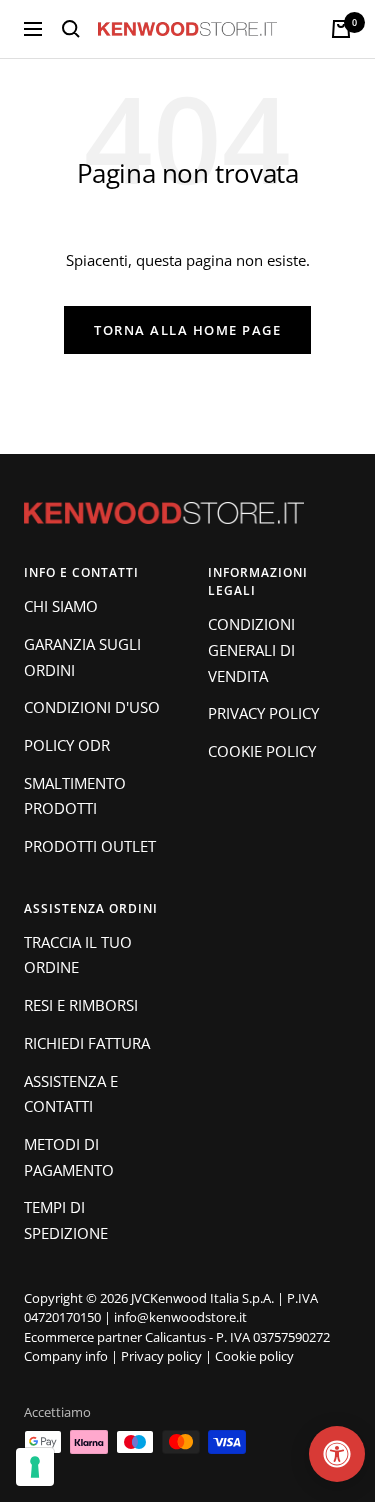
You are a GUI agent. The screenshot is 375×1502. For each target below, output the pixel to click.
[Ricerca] (71, 29)
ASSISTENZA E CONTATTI (71, 1094)
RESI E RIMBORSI (81, 1005)
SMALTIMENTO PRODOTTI (75, 796)
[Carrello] (341, 29)
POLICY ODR (67, 745)
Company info (66, 1356)
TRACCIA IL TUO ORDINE (78, 955)
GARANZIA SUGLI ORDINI (82, 657)
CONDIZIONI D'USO (92, 707)
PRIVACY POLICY (263, 713)
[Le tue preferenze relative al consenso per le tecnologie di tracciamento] (35, 1467)
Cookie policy (254, 1356)
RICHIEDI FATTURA (87, 1043)
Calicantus (175, 1337)
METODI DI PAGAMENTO (69, 1157)
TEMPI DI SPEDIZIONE (66, 1220)
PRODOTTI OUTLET (90, 846)
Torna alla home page (187, 330)
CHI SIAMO (61, 606)
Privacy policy (161, 1356)
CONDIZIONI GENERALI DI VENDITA (251, 649)
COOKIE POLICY (262, 751)
